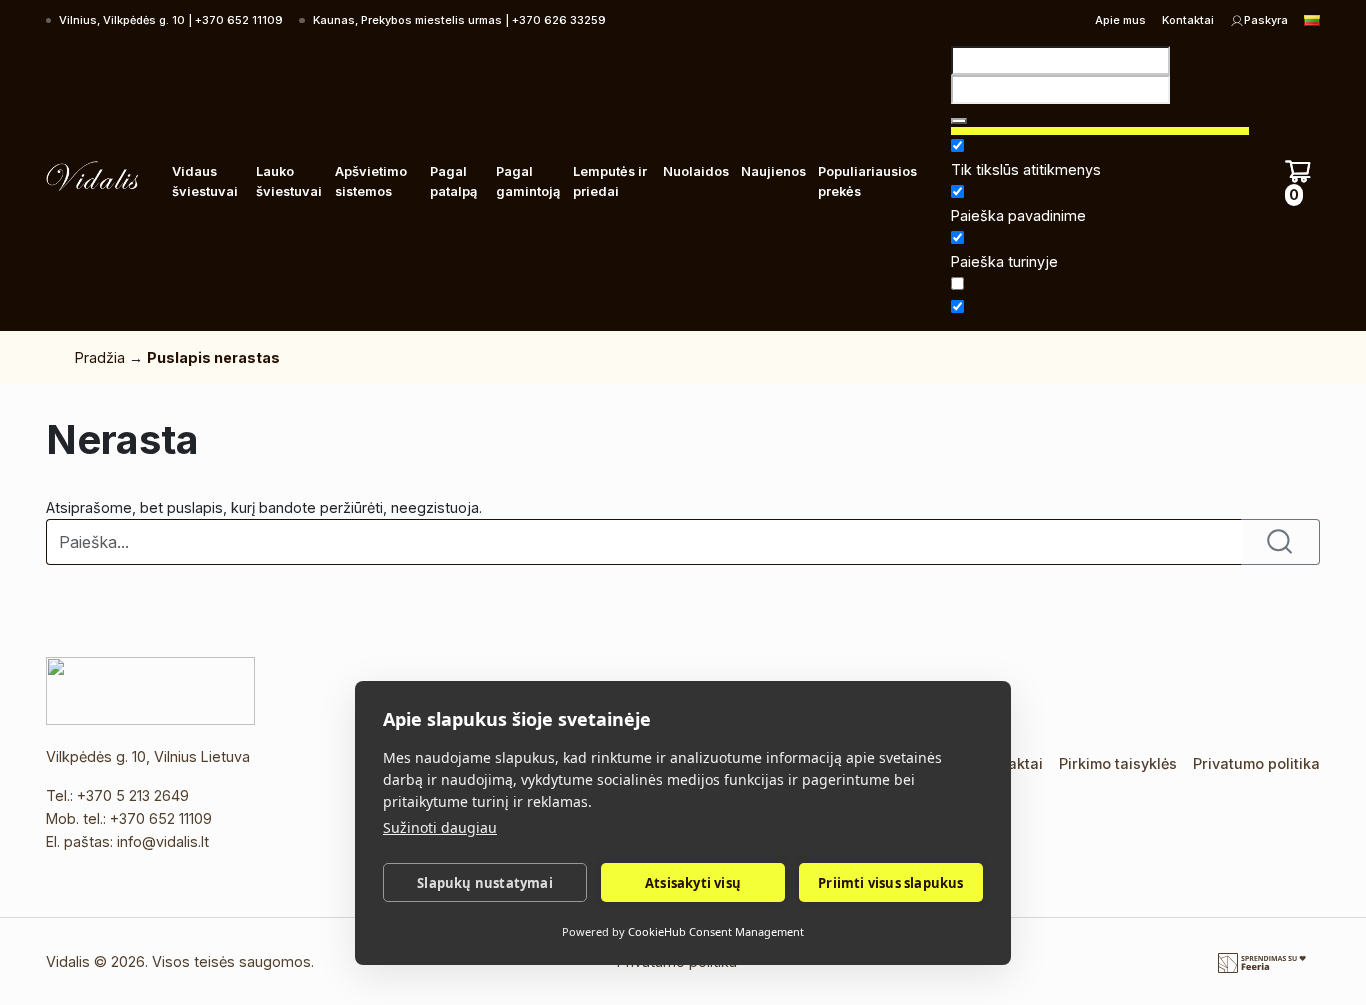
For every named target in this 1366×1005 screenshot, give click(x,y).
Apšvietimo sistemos (371, 181)
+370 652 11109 (161, 818)
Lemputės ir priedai (610, 181)
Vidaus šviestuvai (205, 181)
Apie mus (1120, 20)
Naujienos (773, 171)
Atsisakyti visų (693, 883)
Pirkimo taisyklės (1118, 763)
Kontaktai (1188, 20)
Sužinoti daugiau (440, 827)
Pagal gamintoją (528, 181)
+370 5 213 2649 (133, 795)
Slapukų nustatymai (485, 883)
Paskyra (1266, 20)
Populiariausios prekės (867, 181)
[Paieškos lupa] (959, 121)
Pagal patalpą (453, 181)
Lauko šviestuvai (289, 181)
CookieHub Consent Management (716, 931)
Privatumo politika (1256, 763)
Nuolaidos (696, 171)
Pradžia (100, 357)
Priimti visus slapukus (890, 883)
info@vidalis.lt (163, 841)
